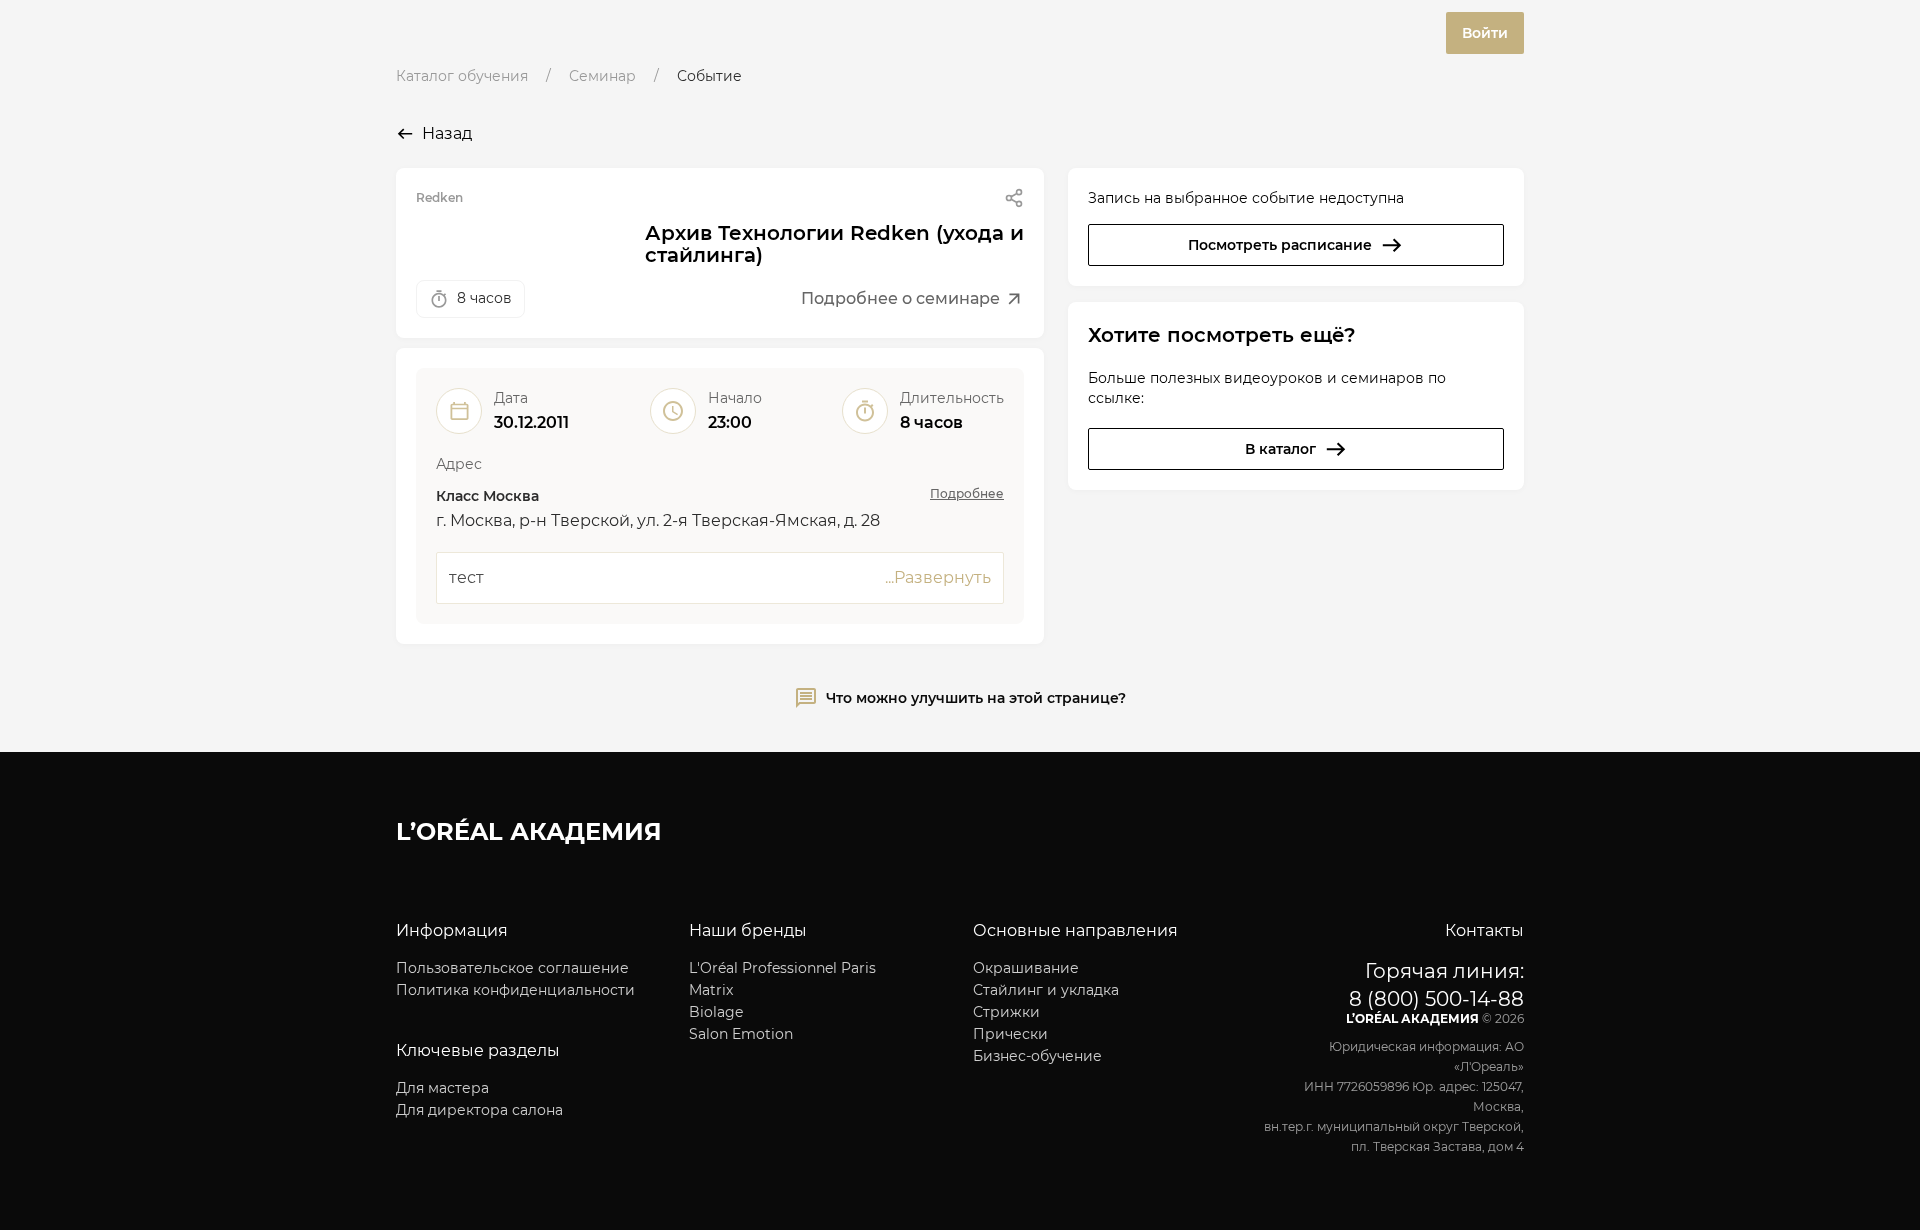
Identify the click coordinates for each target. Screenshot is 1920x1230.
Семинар (602, 76)
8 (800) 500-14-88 (1436, 999)
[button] (1014, 198)
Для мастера (442, 1088)
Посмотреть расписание (1280, 245)
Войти (1485, 33)
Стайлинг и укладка (1046, 990)
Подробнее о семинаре (900, 298)
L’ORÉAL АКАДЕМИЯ (529, 831)
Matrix (711, 990)
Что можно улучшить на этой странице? (976, 698)
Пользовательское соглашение (512, 968)
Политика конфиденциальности (515, 990)
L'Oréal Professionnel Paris (782, 968)
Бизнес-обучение (1037, 1056)
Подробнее (967, 493)
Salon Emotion (741, 1034)
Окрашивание (1026, 968)
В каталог (1280, 449)
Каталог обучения (462, 76)
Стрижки (1006, 1012)
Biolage (716, 1012)
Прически (1010, 1034)
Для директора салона (479, 1110)
